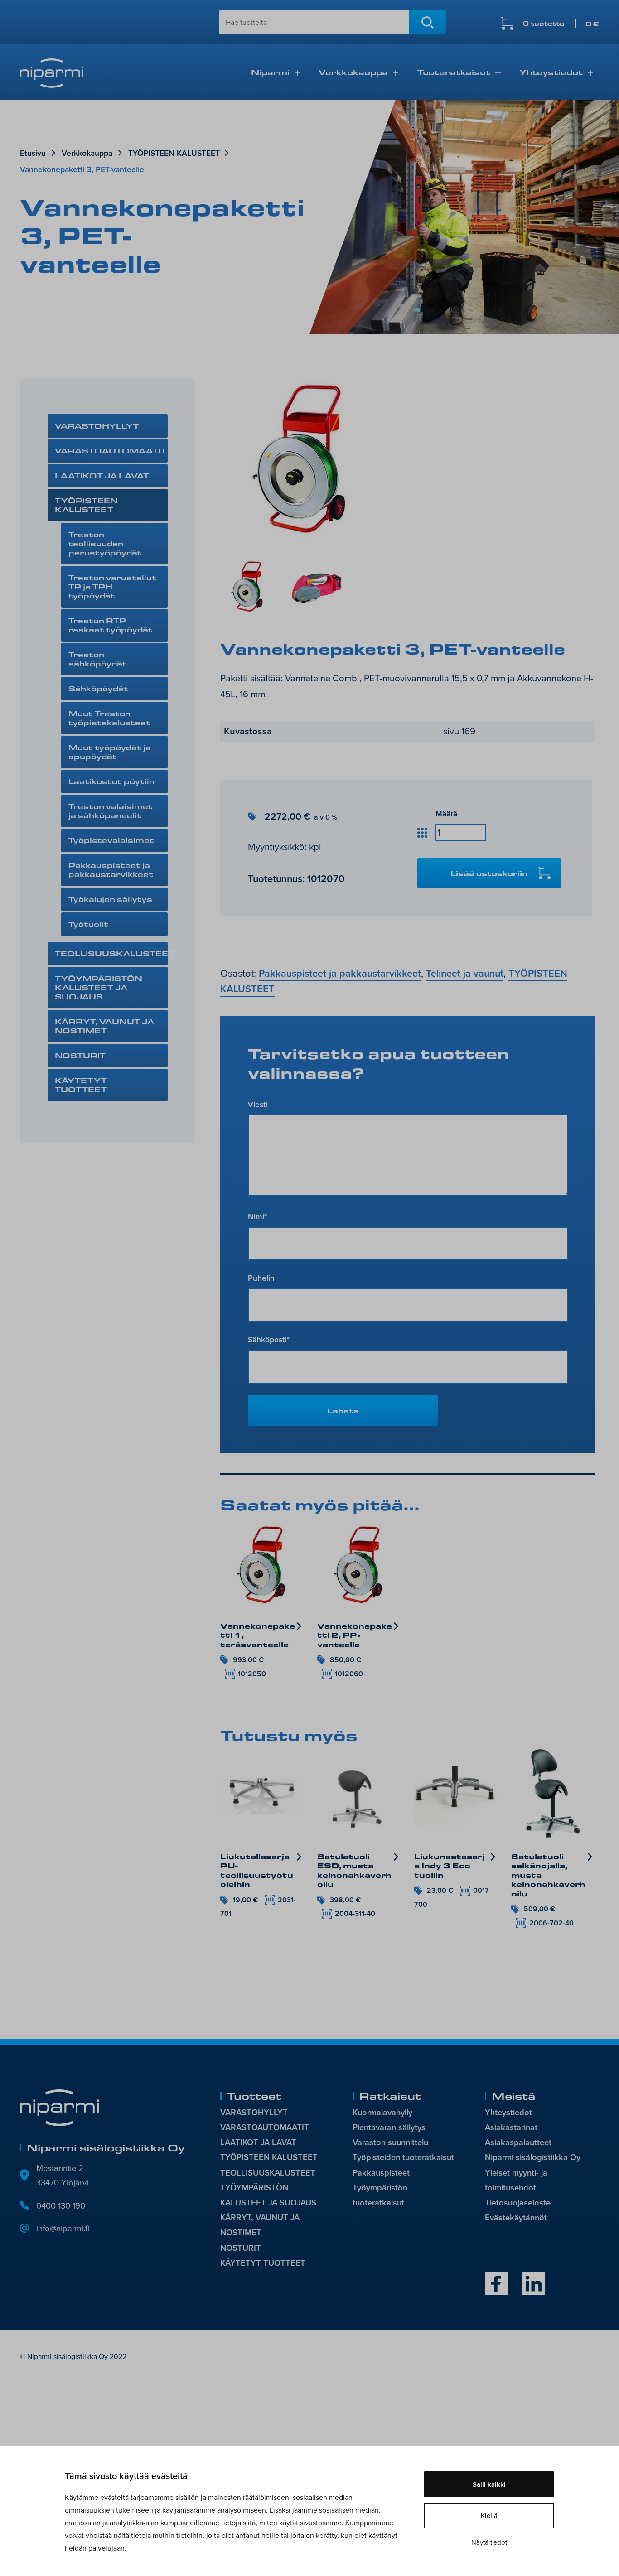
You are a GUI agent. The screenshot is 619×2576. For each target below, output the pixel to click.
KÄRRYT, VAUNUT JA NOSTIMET (104, 1026)
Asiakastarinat (511, 2127)
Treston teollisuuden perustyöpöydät (105, 543)
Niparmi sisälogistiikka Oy (533, 2157)
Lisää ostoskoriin (489, 873)
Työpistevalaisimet (111, 840)
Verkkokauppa (353, 72)
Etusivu (33, 153)
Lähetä (343, 1411)
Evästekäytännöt (516, 2217)
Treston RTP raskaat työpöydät (111, 625)
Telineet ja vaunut (465, 973)
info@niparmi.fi (63, 2228)
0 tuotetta (561, 24)
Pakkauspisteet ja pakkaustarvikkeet (111, 870)
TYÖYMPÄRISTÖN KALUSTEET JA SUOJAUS (99, 987)
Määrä (446, 813)
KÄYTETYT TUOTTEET (81, 1085)
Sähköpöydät (98, 688)
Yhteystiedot (551, 72)
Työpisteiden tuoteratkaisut (403, 2157)
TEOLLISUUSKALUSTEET (111, 953)
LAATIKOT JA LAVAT (102, 475)
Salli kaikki (489, 2484)
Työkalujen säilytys (110, 899)
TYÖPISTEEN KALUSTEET (174, 153)
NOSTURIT (80, 1055)
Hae (427, 22)
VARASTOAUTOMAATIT (111, 451)
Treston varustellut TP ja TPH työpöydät (112, 586)
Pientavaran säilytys (389, 2127)
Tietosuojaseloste (518, 2202)
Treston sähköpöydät (98, 659)
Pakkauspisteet (381, 2173)
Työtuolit (88, 924)
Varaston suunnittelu (390, 2142)
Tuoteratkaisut (454, 72)
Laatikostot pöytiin (111, 781)
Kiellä (489, 2516)
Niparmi (270, 72)
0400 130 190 (61, 2205)
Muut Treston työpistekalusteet (109, 718)
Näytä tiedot (489, 2542)
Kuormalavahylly (382, 2112)
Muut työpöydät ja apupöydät (110, 752)
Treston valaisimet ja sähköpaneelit (111, 811)
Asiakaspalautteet (518, 2142)
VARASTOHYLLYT (97, 426)
